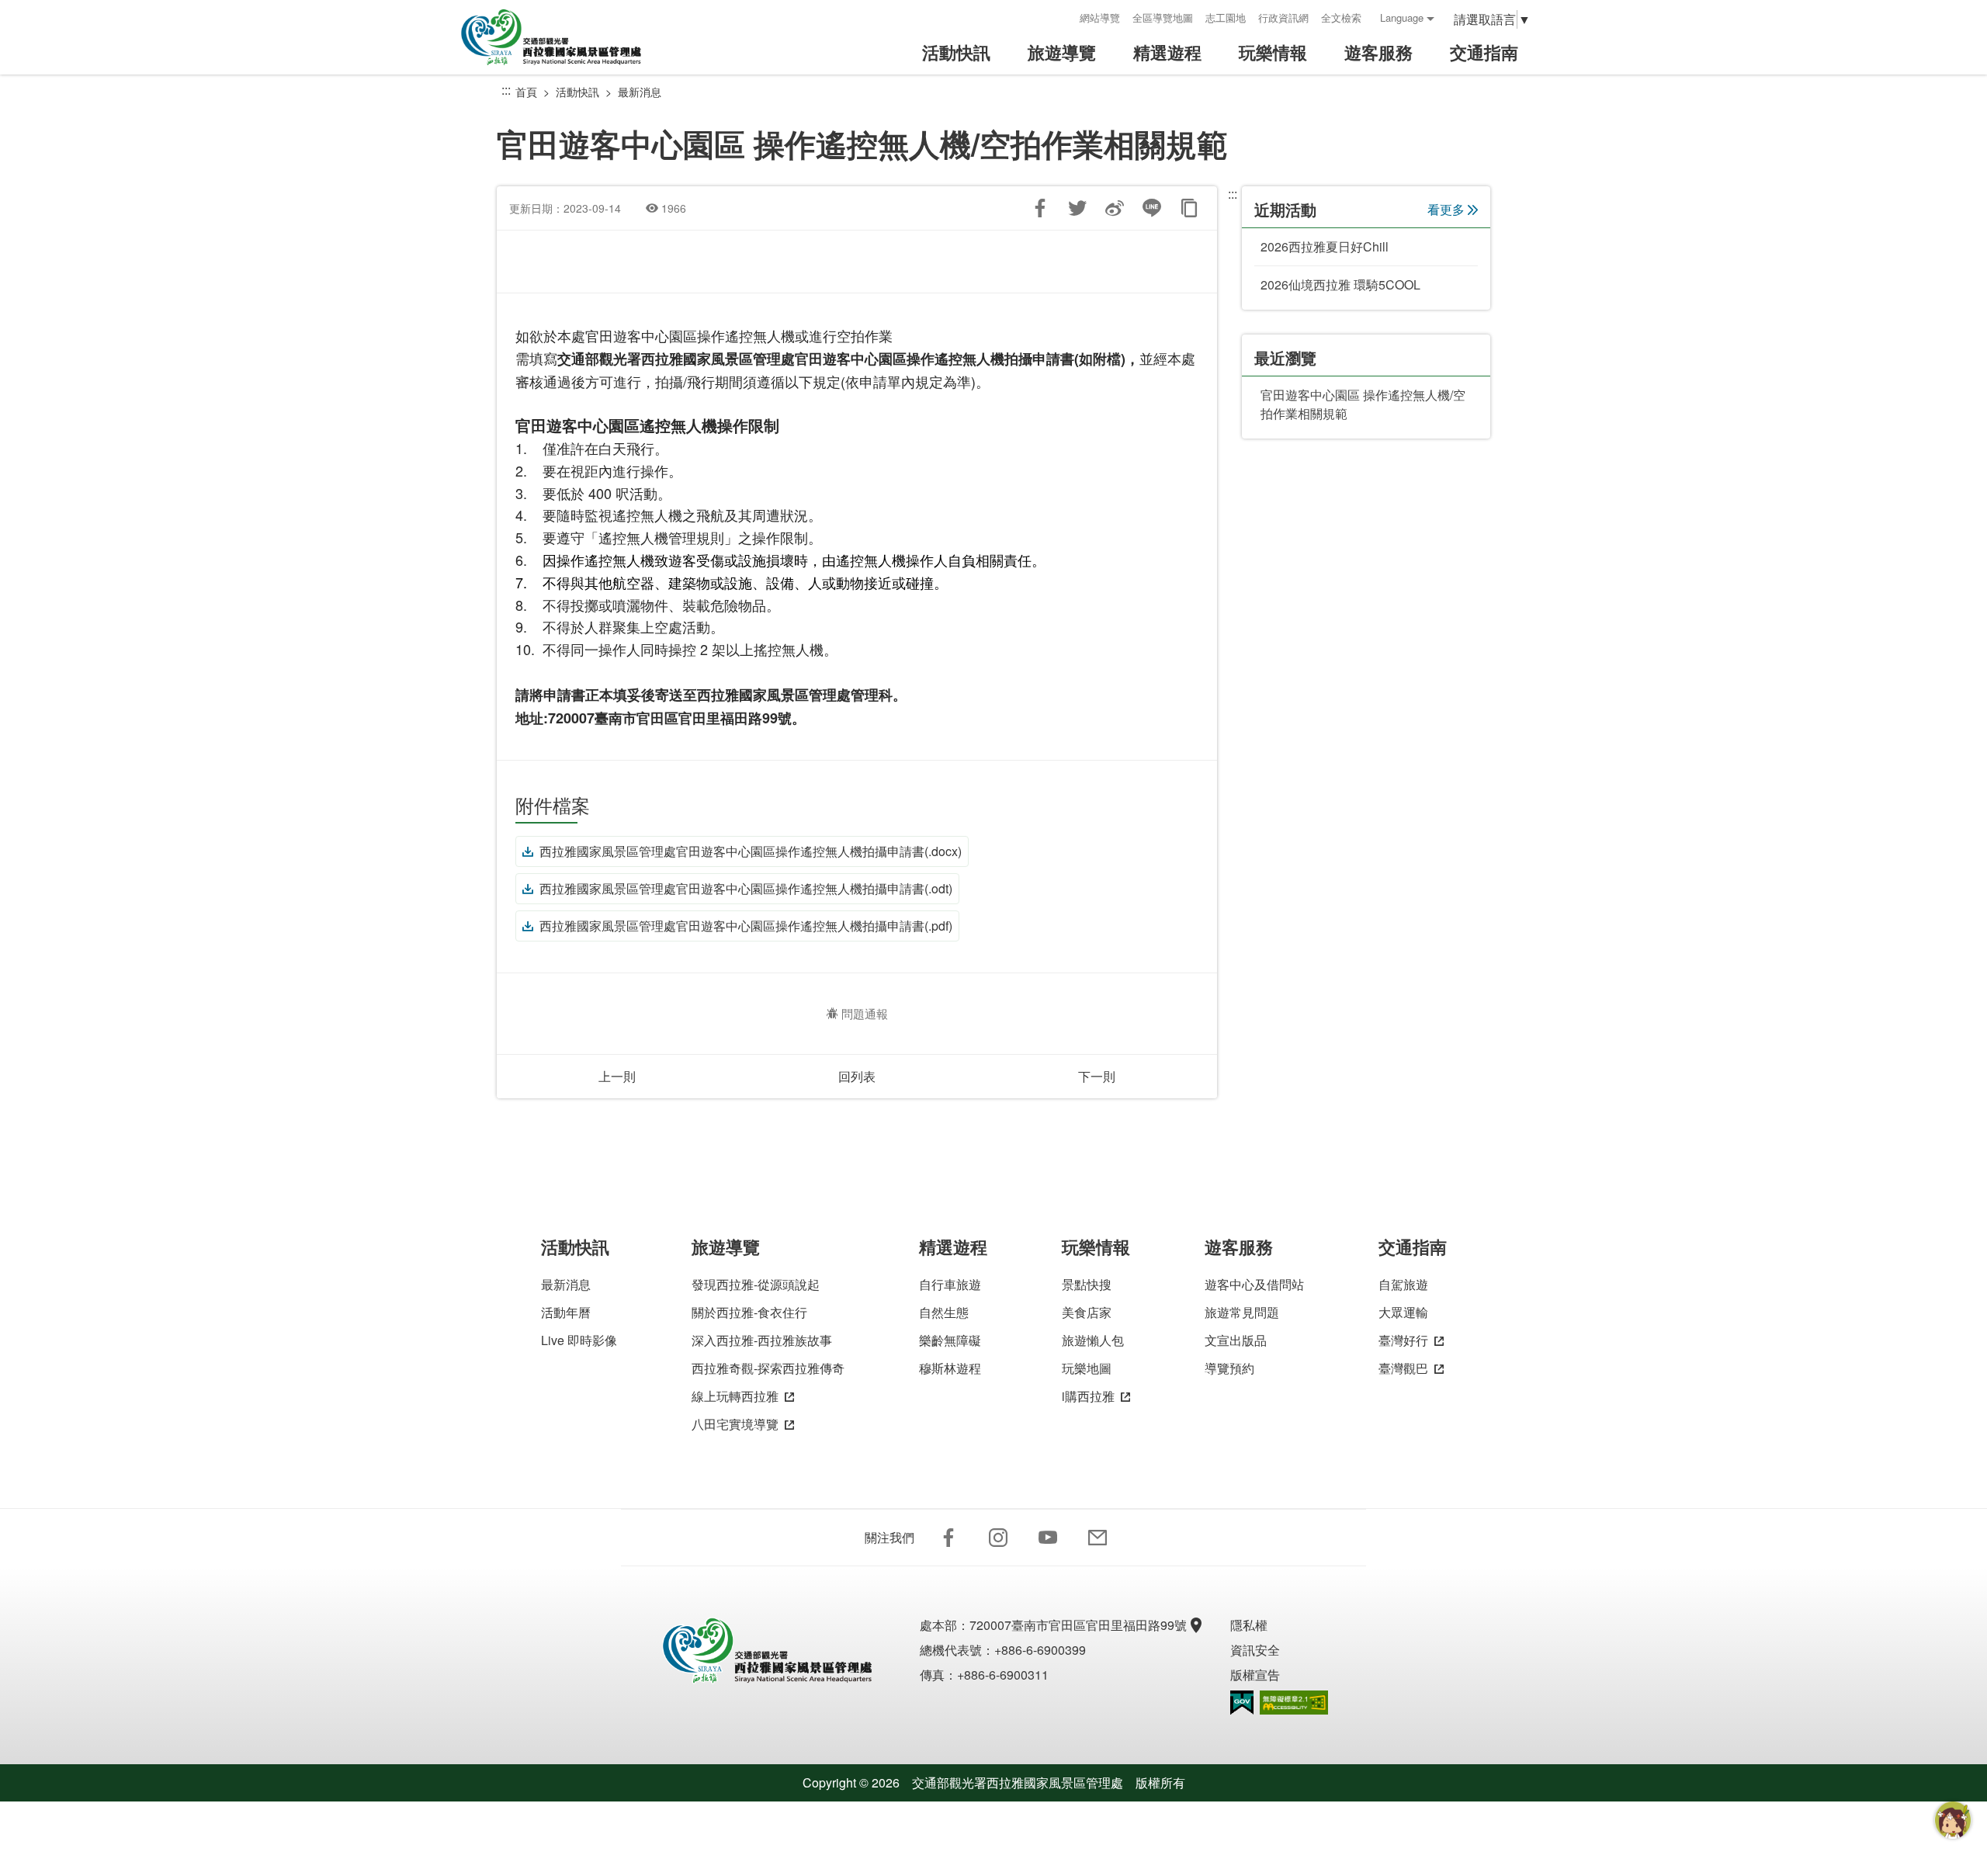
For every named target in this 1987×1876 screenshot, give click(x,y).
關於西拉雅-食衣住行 (749, 1312)
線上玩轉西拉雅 (735, 1396)
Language (1402, 17)
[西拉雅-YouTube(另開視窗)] (1048, 1538)
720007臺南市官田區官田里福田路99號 (1078, 1625)
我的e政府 (1242, 1703)
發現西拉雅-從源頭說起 (756, 1284)
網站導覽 (1100, 17)
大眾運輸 (1403, 1312)
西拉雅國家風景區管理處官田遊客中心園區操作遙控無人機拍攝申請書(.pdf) (746, 926)
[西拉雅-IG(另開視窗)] (998, 1538)
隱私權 (1249, 1625)
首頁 (526, 92)
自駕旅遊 (1403, 1284)
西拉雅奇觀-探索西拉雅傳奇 (768, 1368)
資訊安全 (1255, 1650)
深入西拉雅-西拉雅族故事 (762, 1340)
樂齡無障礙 (950, 1340)
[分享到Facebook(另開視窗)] (1040, 208)
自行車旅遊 (950, 1284)
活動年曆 (566, 1312)
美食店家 (1087, 1312)
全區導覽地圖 (1163, 17)
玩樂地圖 (1087, 1368)
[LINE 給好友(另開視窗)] (1152, 208)
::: (1063, 17)
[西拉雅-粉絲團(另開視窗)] (948, 1538)
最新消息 (640, 92)
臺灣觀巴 (1403, 1368)
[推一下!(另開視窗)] (1077, 208)
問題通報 (865, 1013)
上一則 (617, 1076)
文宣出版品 (1236, 1340)
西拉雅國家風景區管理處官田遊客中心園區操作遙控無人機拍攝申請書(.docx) (751, 851)
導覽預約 (1229, 1368)
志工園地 (1226, 17)
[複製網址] (1189, 208)
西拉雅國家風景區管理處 (562, 37)
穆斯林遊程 (950, 1368)
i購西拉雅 (1088, 1396)
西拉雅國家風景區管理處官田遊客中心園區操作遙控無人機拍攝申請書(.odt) (746, 888)
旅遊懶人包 (1093, 1340)
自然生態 (944, 1312)
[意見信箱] (1098, 1538)
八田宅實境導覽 (735, 1424)
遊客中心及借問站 (1254, 1284)
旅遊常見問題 (1242, 1312)
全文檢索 (1341, 17)
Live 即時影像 (579, 1340)
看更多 (1446, 209)
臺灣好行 (1403, 1340)
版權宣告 (1255, 1675)
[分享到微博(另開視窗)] (1115, 208)
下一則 (1097, 1076)
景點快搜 (1087, 1284)
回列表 (857, 1076)
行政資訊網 (1283, 17)
